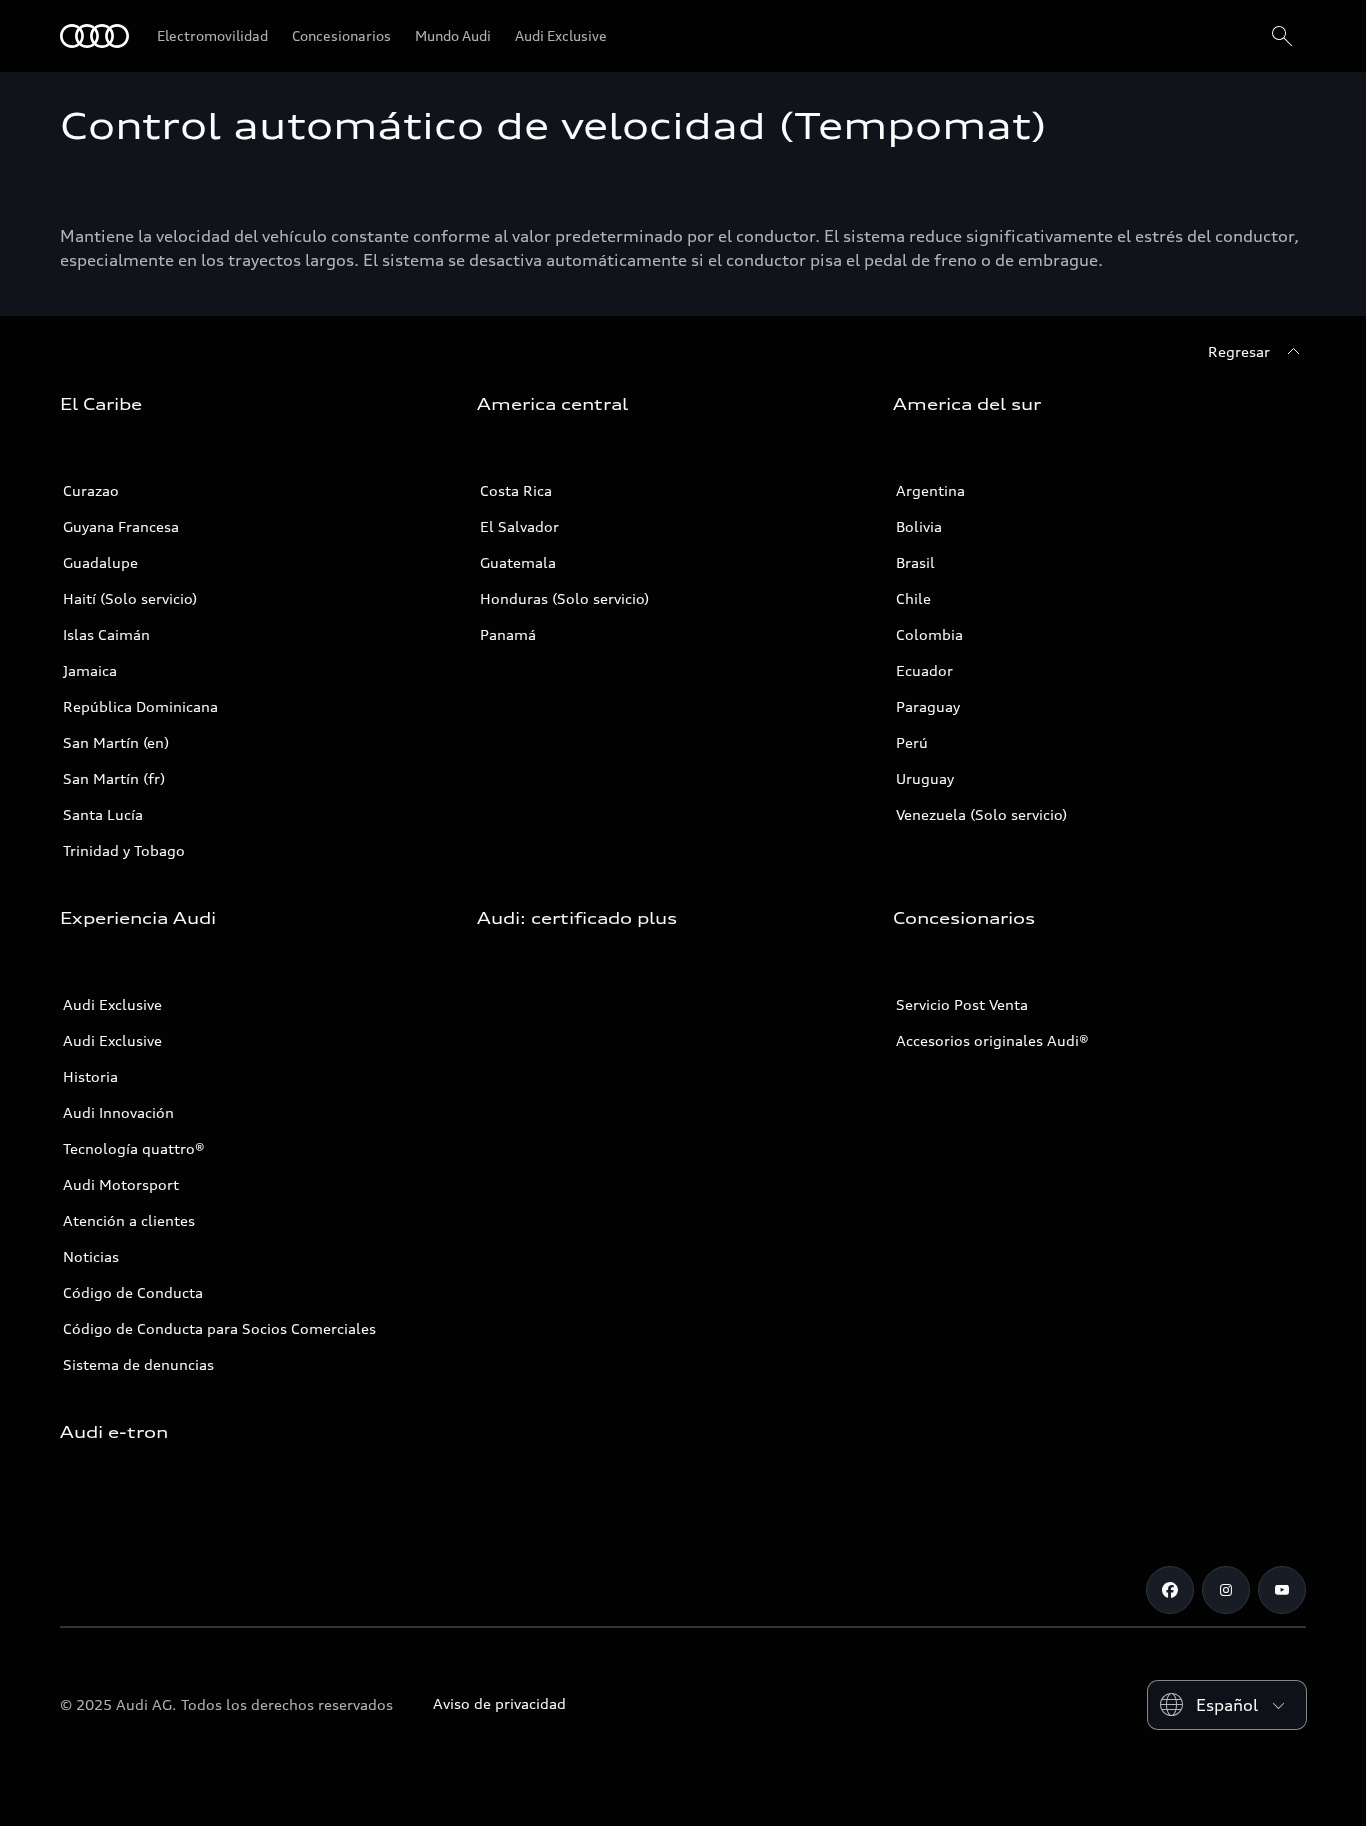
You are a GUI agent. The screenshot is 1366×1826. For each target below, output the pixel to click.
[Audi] (94, 36)
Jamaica (90, 670)
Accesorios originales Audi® (992, 1040)
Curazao (91, 490)
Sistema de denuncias (138, 1364)
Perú (912, 742)
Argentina (930, 490)
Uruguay (925, 778)
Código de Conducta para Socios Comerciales (219, 1328)
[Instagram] (1226, 1590)
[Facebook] (1170, 1590)
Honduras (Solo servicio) (564, 598)
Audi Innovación (118, 1112)
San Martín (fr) (114, 778)
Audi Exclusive (112, 1004)
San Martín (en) (116, 742)
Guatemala (518, 562)
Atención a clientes (129, 1220)
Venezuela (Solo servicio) (981, 814)
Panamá (508, 634)
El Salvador (519, 526)
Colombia (929, 634)
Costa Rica (516, 490)
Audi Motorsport (121, 1184)
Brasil (915, 562)
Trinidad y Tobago (124, 850)
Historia (90, 1076)
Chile (913, 598)
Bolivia (919, 526)
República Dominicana (140, 706)
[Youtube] (1282, 1590)
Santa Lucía (103, 814)
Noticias (91, 1256)
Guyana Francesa (121, 526)
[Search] (1282, 36)
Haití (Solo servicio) (130, 598)
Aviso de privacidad (499, 1703)
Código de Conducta (133, 1292)
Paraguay (928, 706)
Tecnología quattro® (134, 1148)
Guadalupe (100, 562)
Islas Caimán (106, 634)
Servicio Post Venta (962, 1004)
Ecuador (924, 670)
